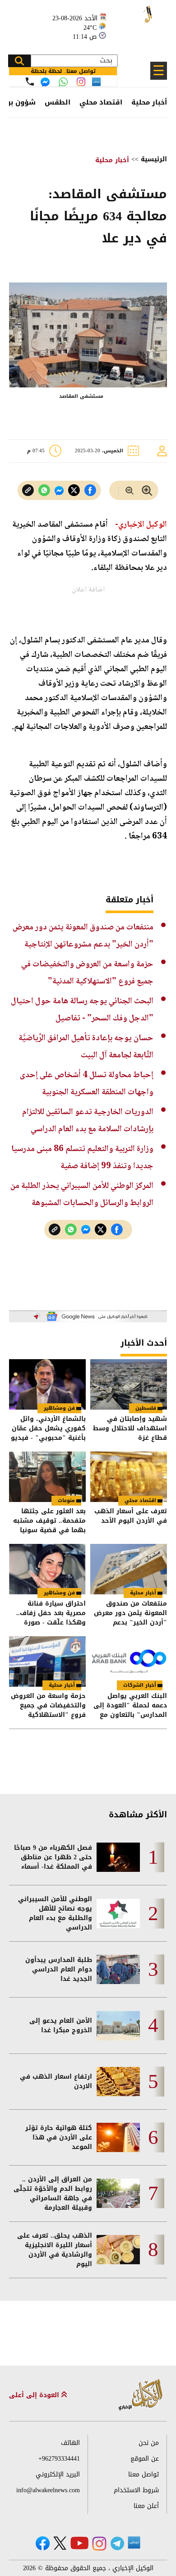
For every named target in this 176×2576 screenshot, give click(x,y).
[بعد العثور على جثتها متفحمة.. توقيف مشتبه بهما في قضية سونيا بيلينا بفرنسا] (47, 1477)
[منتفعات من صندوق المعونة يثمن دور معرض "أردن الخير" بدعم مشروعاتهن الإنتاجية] (129, 1569)
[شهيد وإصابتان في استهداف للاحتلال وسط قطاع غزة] (129, 1384)
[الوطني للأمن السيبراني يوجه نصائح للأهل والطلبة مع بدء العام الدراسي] (118, 1914)
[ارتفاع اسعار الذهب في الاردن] (118, 2082)
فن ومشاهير (59, 1408)
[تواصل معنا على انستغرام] (81, 82)
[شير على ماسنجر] (59, 491)
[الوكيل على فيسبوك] (43, 2543)
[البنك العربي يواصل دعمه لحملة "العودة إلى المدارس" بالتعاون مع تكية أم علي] (129, 1661)
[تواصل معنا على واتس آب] (63, 82)
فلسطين (146, 1408)
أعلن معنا (146, 2506)
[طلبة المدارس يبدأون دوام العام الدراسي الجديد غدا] (118, 1969)
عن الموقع (145, 2459)
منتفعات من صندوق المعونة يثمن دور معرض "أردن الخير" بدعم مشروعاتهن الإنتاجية (130, 1613)
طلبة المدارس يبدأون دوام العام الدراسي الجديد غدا (59, 1969)
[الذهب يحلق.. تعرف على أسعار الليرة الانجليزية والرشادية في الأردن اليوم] (118, 2250)
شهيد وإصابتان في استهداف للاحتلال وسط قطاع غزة (130, 1428)
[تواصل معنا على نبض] (96, 82)
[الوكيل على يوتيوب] (79, 2543)
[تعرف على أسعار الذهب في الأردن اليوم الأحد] (129, 1477)
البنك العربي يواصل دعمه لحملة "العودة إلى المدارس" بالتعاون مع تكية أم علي (130, 1705)
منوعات (66, 1500)
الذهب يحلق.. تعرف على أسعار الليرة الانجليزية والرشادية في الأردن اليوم (55, 2250)
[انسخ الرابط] (28, 490)
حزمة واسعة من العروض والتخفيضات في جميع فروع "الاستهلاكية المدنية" (48, 1705)
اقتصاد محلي (101, 102)
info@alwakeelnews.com (48, 2490)
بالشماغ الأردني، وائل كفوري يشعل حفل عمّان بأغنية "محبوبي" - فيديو (48, 1428)
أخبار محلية (149, 102)
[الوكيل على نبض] (134, 2543)
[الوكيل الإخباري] (138, 23)
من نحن (149, 2443)
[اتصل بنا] (30, 82)
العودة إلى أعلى (35, 2395)
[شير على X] (74, 490)
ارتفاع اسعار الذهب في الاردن (56, 2081)
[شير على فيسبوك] (90, 490)
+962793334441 (59, 2459)
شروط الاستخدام (136, 2490)
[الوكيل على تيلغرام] (117, 2543)
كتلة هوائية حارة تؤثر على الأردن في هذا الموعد (59, 2137)
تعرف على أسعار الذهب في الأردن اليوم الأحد (131, 1517)
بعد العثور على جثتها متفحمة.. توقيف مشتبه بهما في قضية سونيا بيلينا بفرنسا (49, 1521)
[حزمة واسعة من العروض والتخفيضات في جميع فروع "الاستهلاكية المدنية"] (47, 1661)
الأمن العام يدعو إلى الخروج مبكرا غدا (61, 2025)
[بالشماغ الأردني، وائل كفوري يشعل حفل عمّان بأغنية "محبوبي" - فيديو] (47, 1384)
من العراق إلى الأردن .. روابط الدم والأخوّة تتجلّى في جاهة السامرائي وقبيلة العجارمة (53, 2194)
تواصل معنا (144, 2474)
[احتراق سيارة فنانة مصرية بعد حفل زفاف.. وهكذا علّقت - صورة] (47, 1569)
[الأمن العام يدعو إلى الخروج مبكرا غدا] (118, 2026)
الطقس (58, 102)
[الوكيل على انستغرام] (99, 2544)
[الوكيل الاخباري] (141, 2395)
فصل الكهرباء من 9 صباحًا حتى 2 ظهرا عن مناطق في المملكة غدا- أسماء (53, 1857)
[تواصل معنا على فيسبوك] (45, 82)
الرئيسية (154, 159)
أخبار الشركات (140, 1685)
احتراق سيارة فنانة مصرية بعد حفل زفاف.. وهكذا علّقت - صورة (51, 1613)
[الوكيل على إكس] (60, 2543)
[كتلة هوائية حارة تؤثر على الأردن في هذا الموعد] (118, 2137)
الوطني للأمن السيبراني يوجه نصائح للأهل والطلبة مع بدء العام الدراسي (55, 1913)
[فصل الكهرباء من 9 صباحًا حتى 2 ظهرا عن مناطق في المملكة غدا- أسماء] (118, 1857)
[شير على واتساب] (44, 490)
